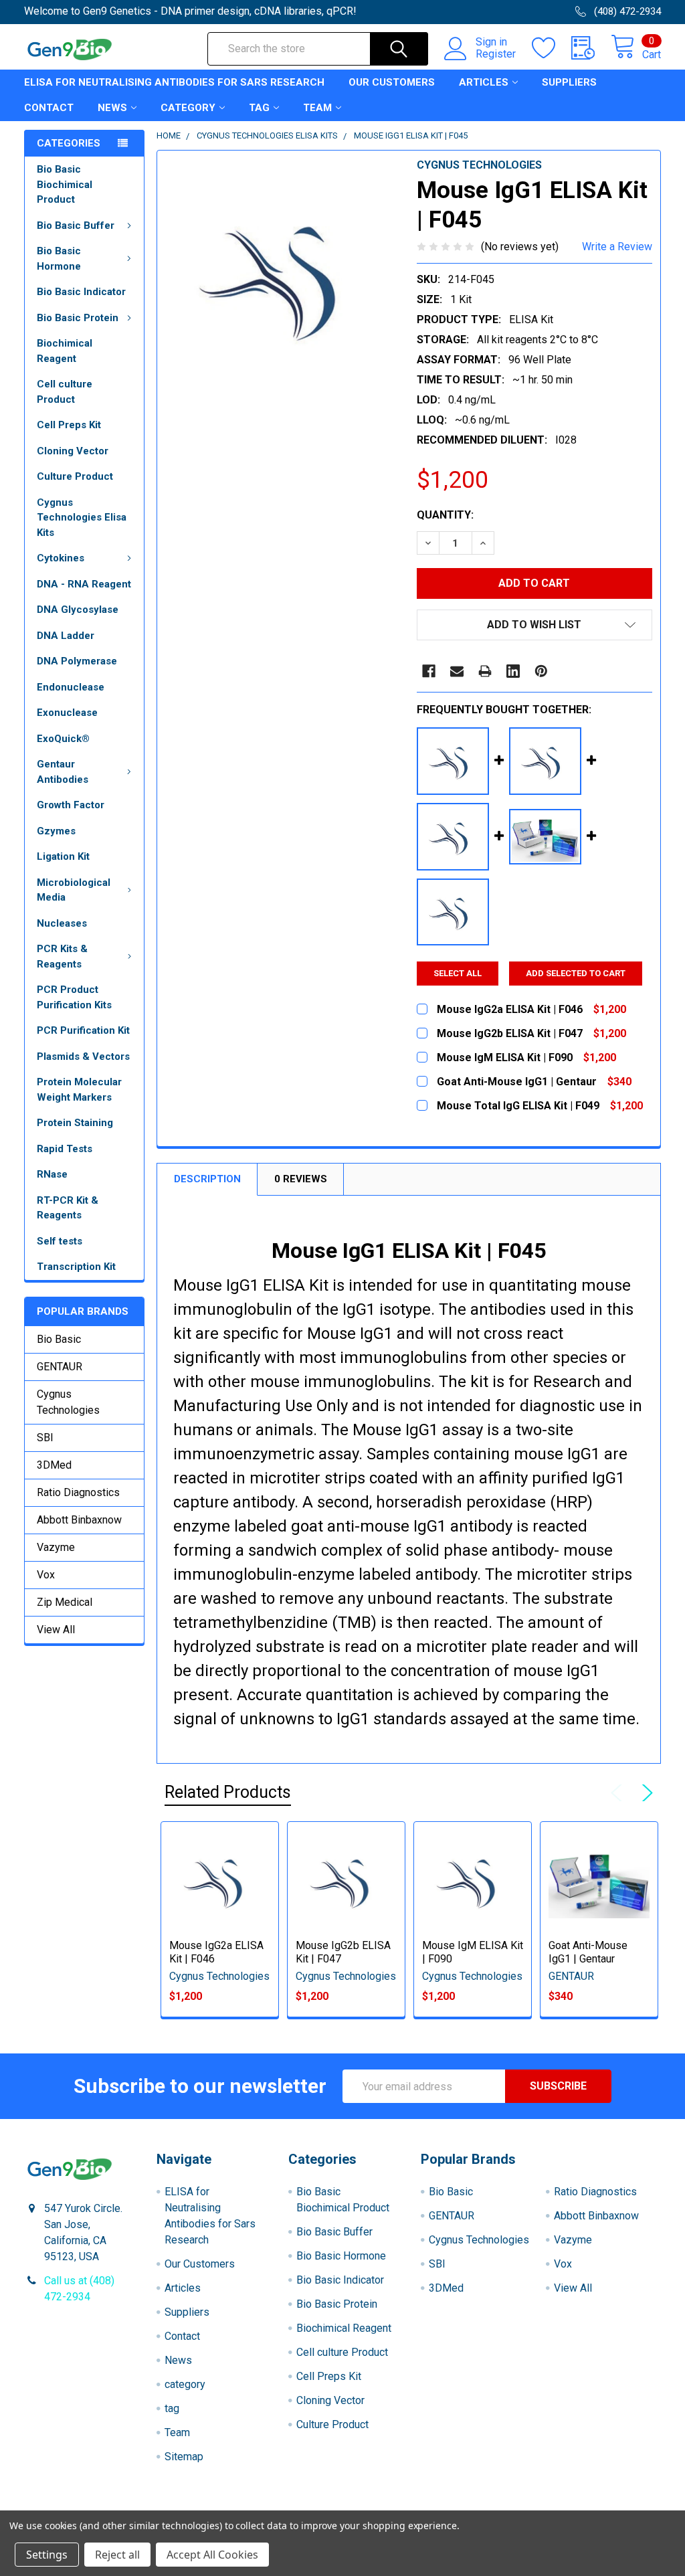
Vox (46, 1575)
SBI (45, 1438)
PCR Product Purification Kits (74, 997)
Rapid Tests (65, 1149)
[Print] (485, 671)
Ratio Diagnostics (78, 1492)
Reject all (117, 2555)
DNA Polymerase (77, 661)
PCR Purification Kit (83, 1030)
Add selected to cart (576, 973)
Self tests (60, 1241)
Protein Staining (75, 1123)
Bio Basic (59, 1339)
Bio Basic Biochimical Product (65, 184)
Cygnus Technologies (68, 1402)
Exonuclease (67, 713)
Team (317, 108)
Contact (49, 108)
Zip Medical (65, 1602)
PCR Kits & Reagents (62, 956)
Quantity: (445, 515)
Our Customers (392, 82)
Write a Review (617, 247)
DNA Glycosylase (78, 610)
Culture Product (75, 476)
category (188, 108)
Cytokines (61, 558)
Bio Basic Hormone (59, 259)
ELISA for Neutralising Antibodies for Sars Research (174, 82)
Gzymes (56, 831)
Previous (619, 1793)
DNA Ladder (66, 636)
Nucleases (62, 923)
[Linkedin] (513, 671)
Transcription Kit (76, 1267)
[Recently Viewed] (591, 48)
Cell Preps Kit (69, 425)
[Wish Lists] (552, 48)
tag (259, 108)
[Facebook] (429, 671)
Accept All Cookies (212, 2555)
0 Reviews (301, 1179)
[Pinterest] (541, 671)
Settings (47, 2555)
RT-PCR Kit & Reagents (68, 1208)
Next (645, 1793)
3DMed (54, 1465)
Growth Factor (71, 805)
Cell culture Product (65, 392)
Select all (458, 973)
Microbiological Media (74, 890)
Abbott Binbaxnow (79, 1520)
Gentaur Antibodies (63, 772)
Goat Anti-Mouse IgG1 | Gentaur (588, 1952)
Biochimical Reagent (65, 351)
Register (496, 54)
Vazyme (56, 1547)
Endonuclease (71, 687)
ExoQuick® (63, 739)
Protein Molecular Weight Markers (79, 1090)
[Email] (457, 671)
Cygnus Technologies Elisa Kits (82, 518)
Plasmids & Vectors (83, 1056)
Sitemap (184, 2457)
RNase (52, 1174)
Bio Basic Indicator (81, 292)
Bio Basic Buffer (76, 225)
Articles (484, 82)
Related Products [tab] (228, 1792)
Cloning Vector (73, 451)
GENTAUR (60, 1367)
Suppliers (569, 82)
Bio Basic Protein (78, 318)
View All (56, 1630)
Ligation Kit (63, 856)
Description (207, 1179)
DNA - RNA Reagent (84, 584)
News (112, 108)
